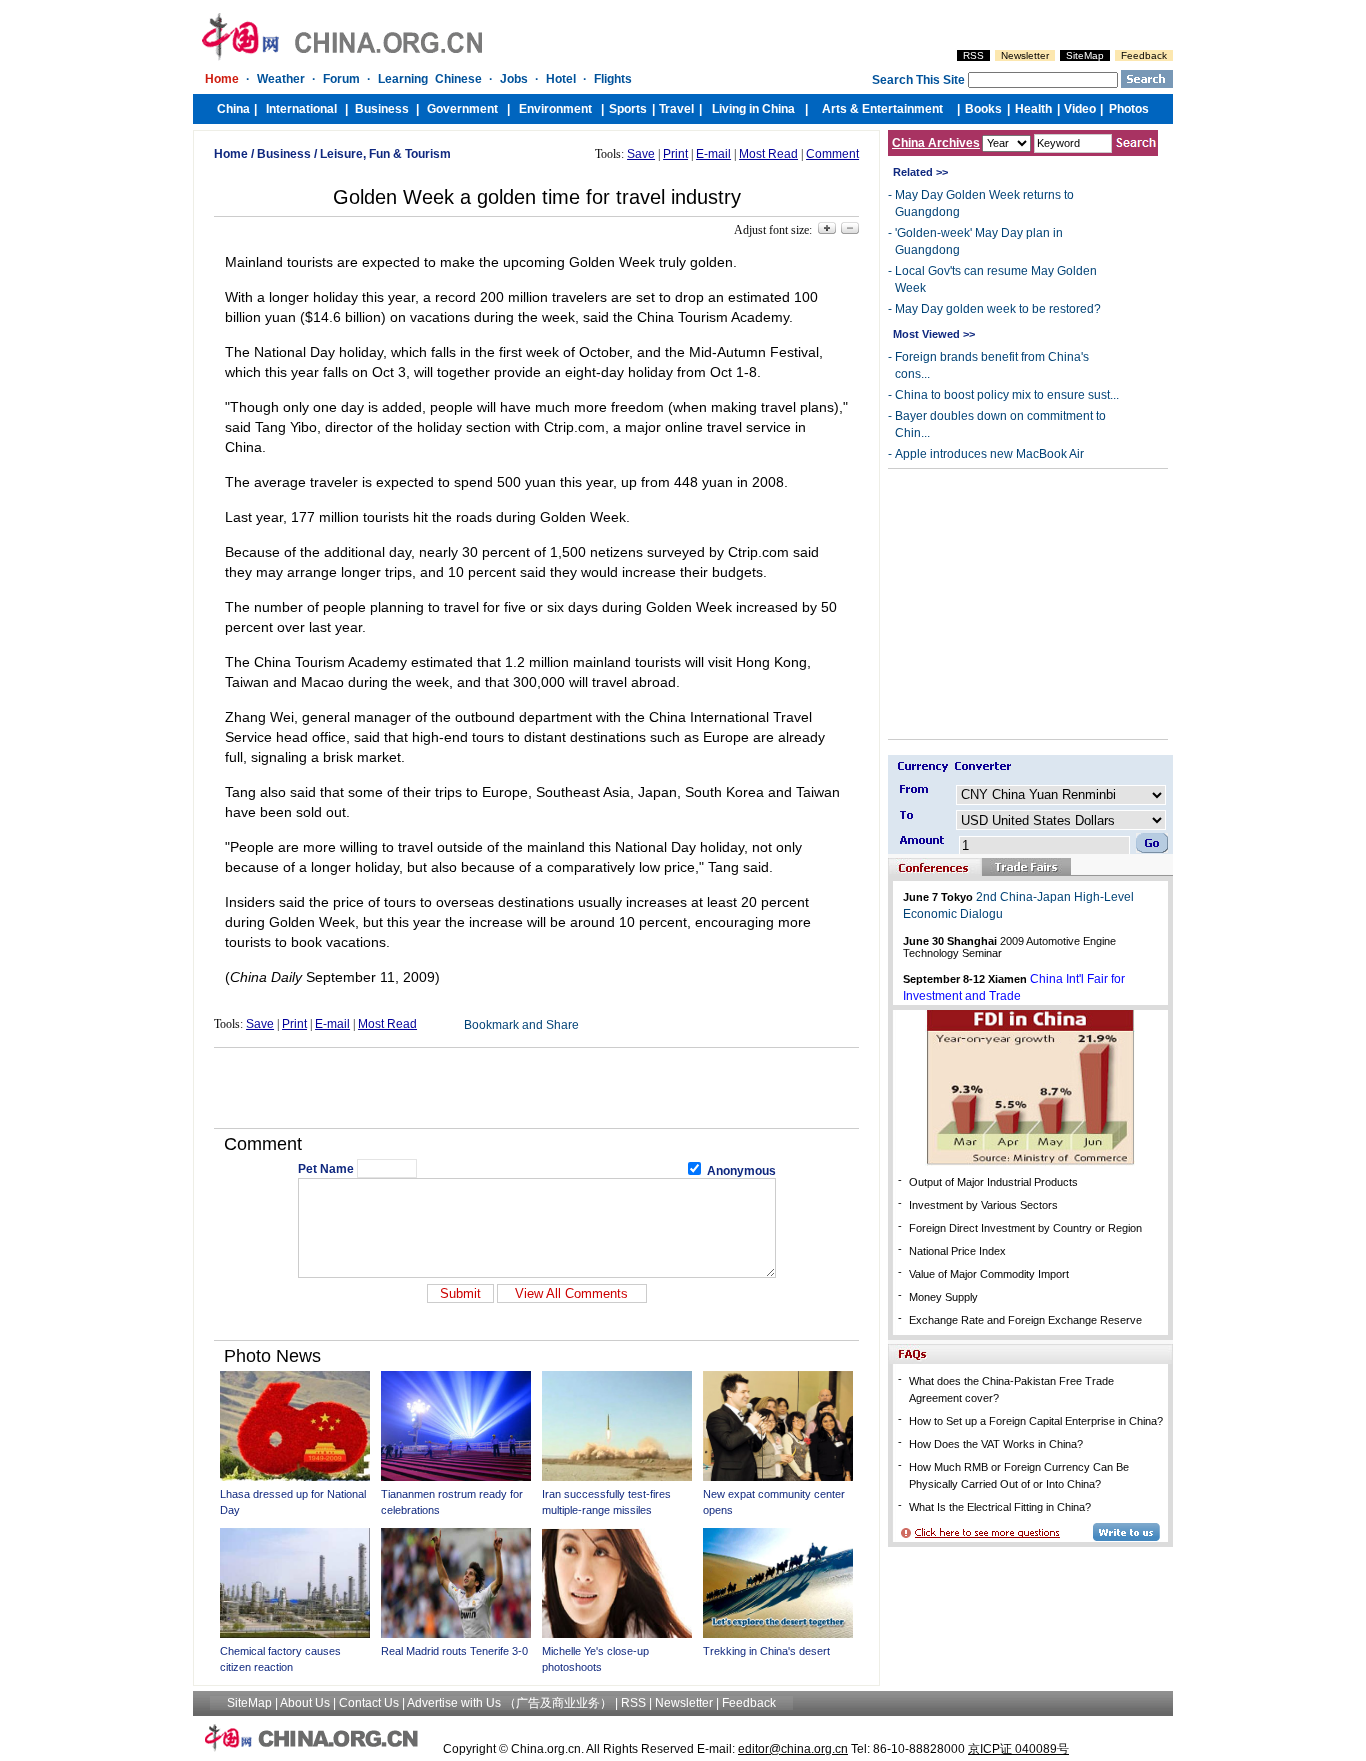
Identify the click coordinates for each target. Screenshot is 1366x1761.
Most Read (768, 154)
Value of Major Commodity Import (989, 1274)
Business (284, 154)
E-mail (713, 154)
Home (231, 154)
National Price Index (957, 1251)
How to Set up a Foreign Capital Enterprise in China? (1036, 1421)
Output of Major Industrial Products (993, 1182)
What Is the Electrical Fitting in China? (1000, 1507)
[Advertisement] (537, 1088)
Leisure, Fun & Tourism (385, 154)
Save (641, 154)
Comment (832, 154)
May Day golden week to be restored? (998, 309)
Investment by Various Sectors (983, 1205)
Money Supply (943, 1297)
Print (675, 154)
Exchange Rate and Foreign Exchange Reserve (1025, 1320)
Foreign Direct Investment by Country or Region (1025, 1228)
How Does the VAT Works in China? (996, 1444)
